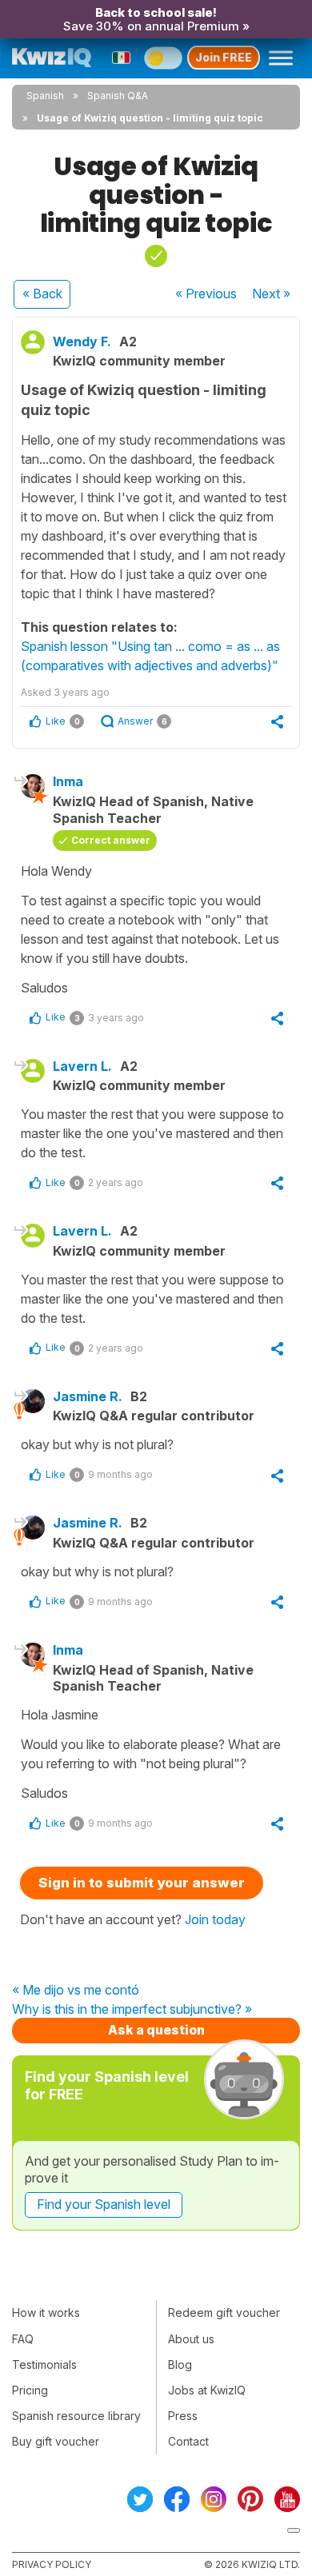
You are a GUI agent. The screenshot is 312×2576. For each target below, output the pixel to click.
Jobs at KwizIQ (207, 2390)
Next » (271, 294)
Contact (188, 2441)
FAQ (23, 2339)
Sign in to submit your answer (142, 1883)
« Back (42, 294)
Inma (68, 781)
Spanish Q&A (118, 96)
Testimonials (44, 2364)
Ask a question (156, 2030)
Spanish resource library (76, 2416)
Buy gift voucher (56, 2441)
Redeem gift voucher (224, 2312)
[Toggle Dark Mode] (163, 58)
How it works (46, 2312)
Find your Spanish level (104, 2204)
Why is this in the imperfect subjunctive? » (132, 2010)
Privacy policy (52, 2564)
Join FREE (224, 57)
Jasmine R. (88, 1396)
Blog (180, 2364)
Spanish (45, 96)
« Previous (206, 294)
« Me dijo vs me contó (76, 1991)
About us (191, 2339)
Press (183, 2416)
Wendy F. (82, 341)
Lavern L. (82, 1066)
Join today (215, 1919)
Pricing (30, 2390)
